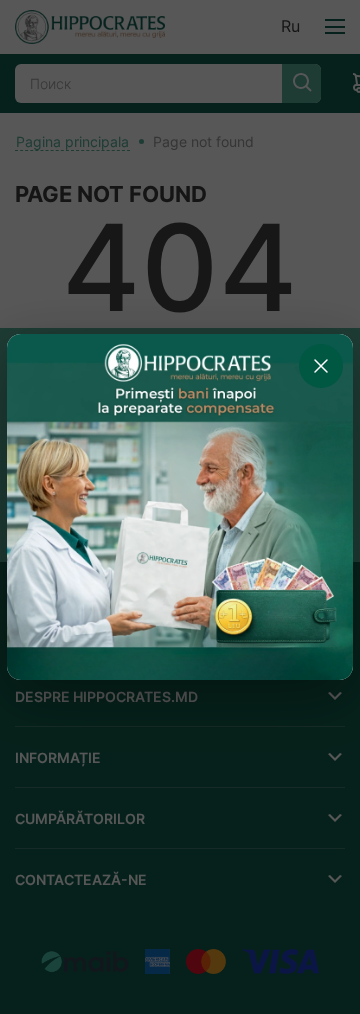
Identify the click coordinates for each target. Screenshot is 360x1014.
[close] (321, 366)
